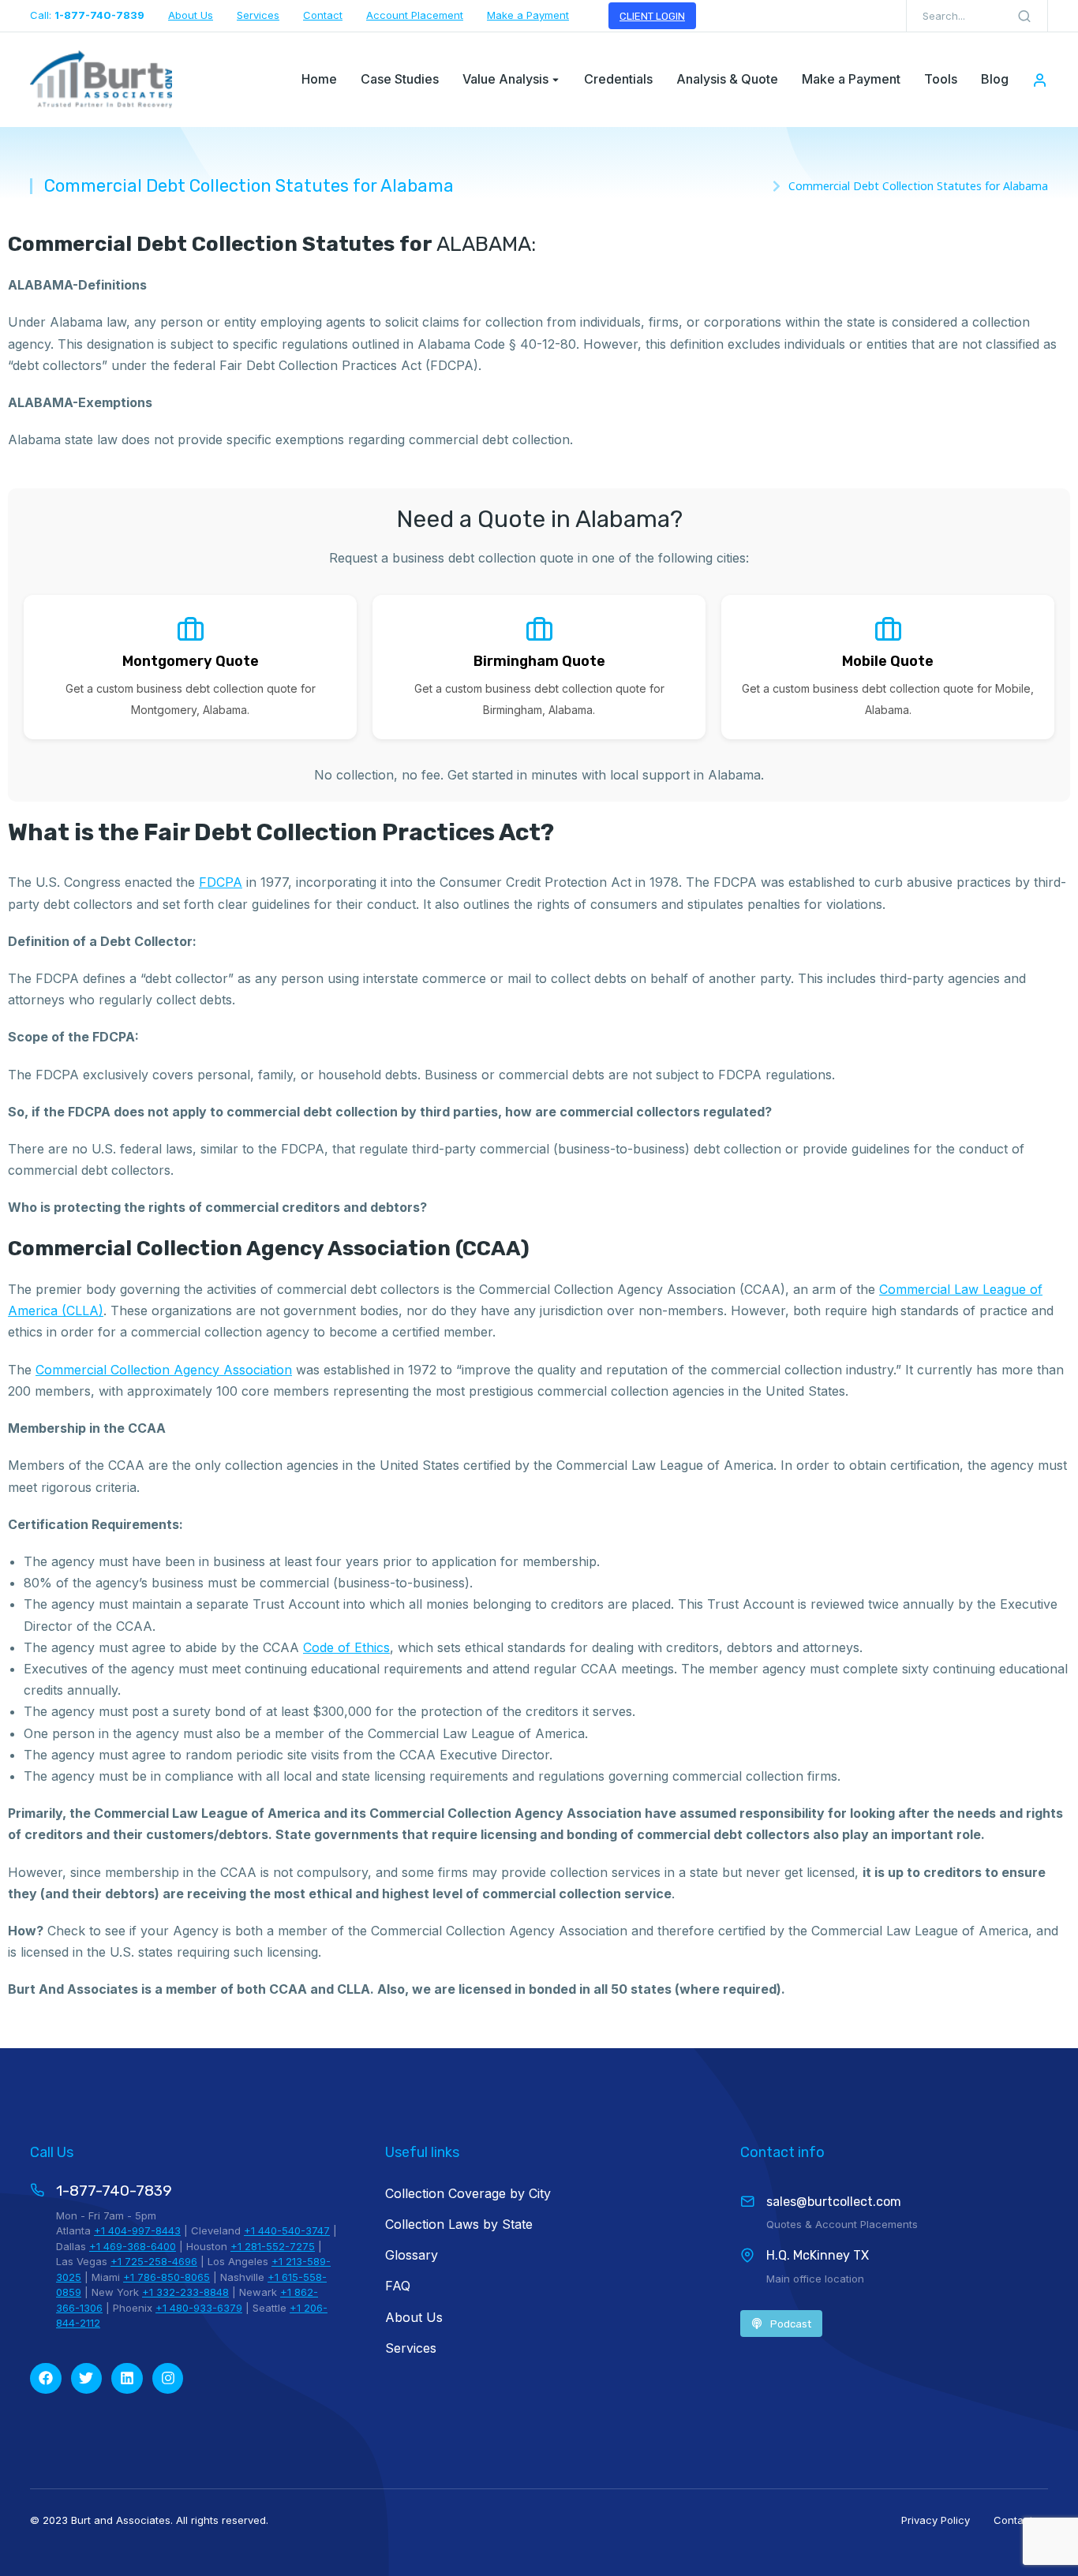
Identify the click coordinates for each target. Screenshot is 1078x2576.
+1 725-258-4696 (154, 2261)
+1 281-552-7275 (273, 2246)
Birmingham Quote (539, 661)
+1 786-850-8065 (167, 2277)
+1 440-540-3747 (287, 2230)
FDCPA (221, 882)
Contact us (1021, 2520)
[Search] (1024, 16)
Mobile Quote (888, 661)
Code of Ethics (346, 1647)
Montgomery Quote (191, 661)
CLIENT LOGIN (652, 16)
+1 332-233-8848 (185, 2292)
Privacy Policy (936, 2520)
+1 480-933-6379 (199, 2308)
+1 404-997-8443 (137, 2230)
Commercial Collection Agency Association (164, 1370)
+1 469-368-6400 (133, 2246)
